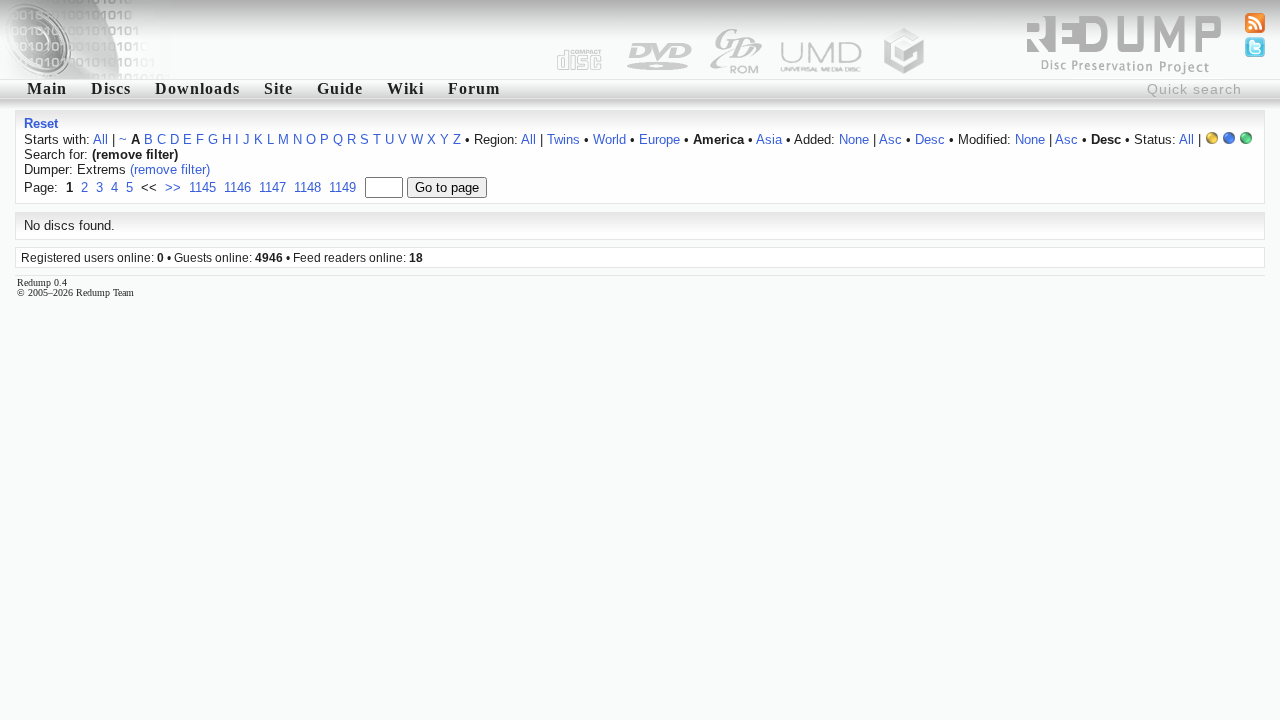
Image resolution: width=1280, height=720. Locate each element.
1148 (307, 187)
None (854, 139)
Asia (769, 139)
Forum (474, 88)
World (609, 139)
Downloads (197, 88)
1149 (342, 187)
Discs (111, 88)
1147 (272, 187)
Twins (563, 139)
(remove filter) (170, 169)
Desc (930, 139)
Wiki (405, 88)
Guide (340, 88)
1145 (202, 187)
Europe (659, 139)
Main (47, 88)
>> (173, 187)
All (100, 139)
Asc (890, 139)
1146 (237, 187)
